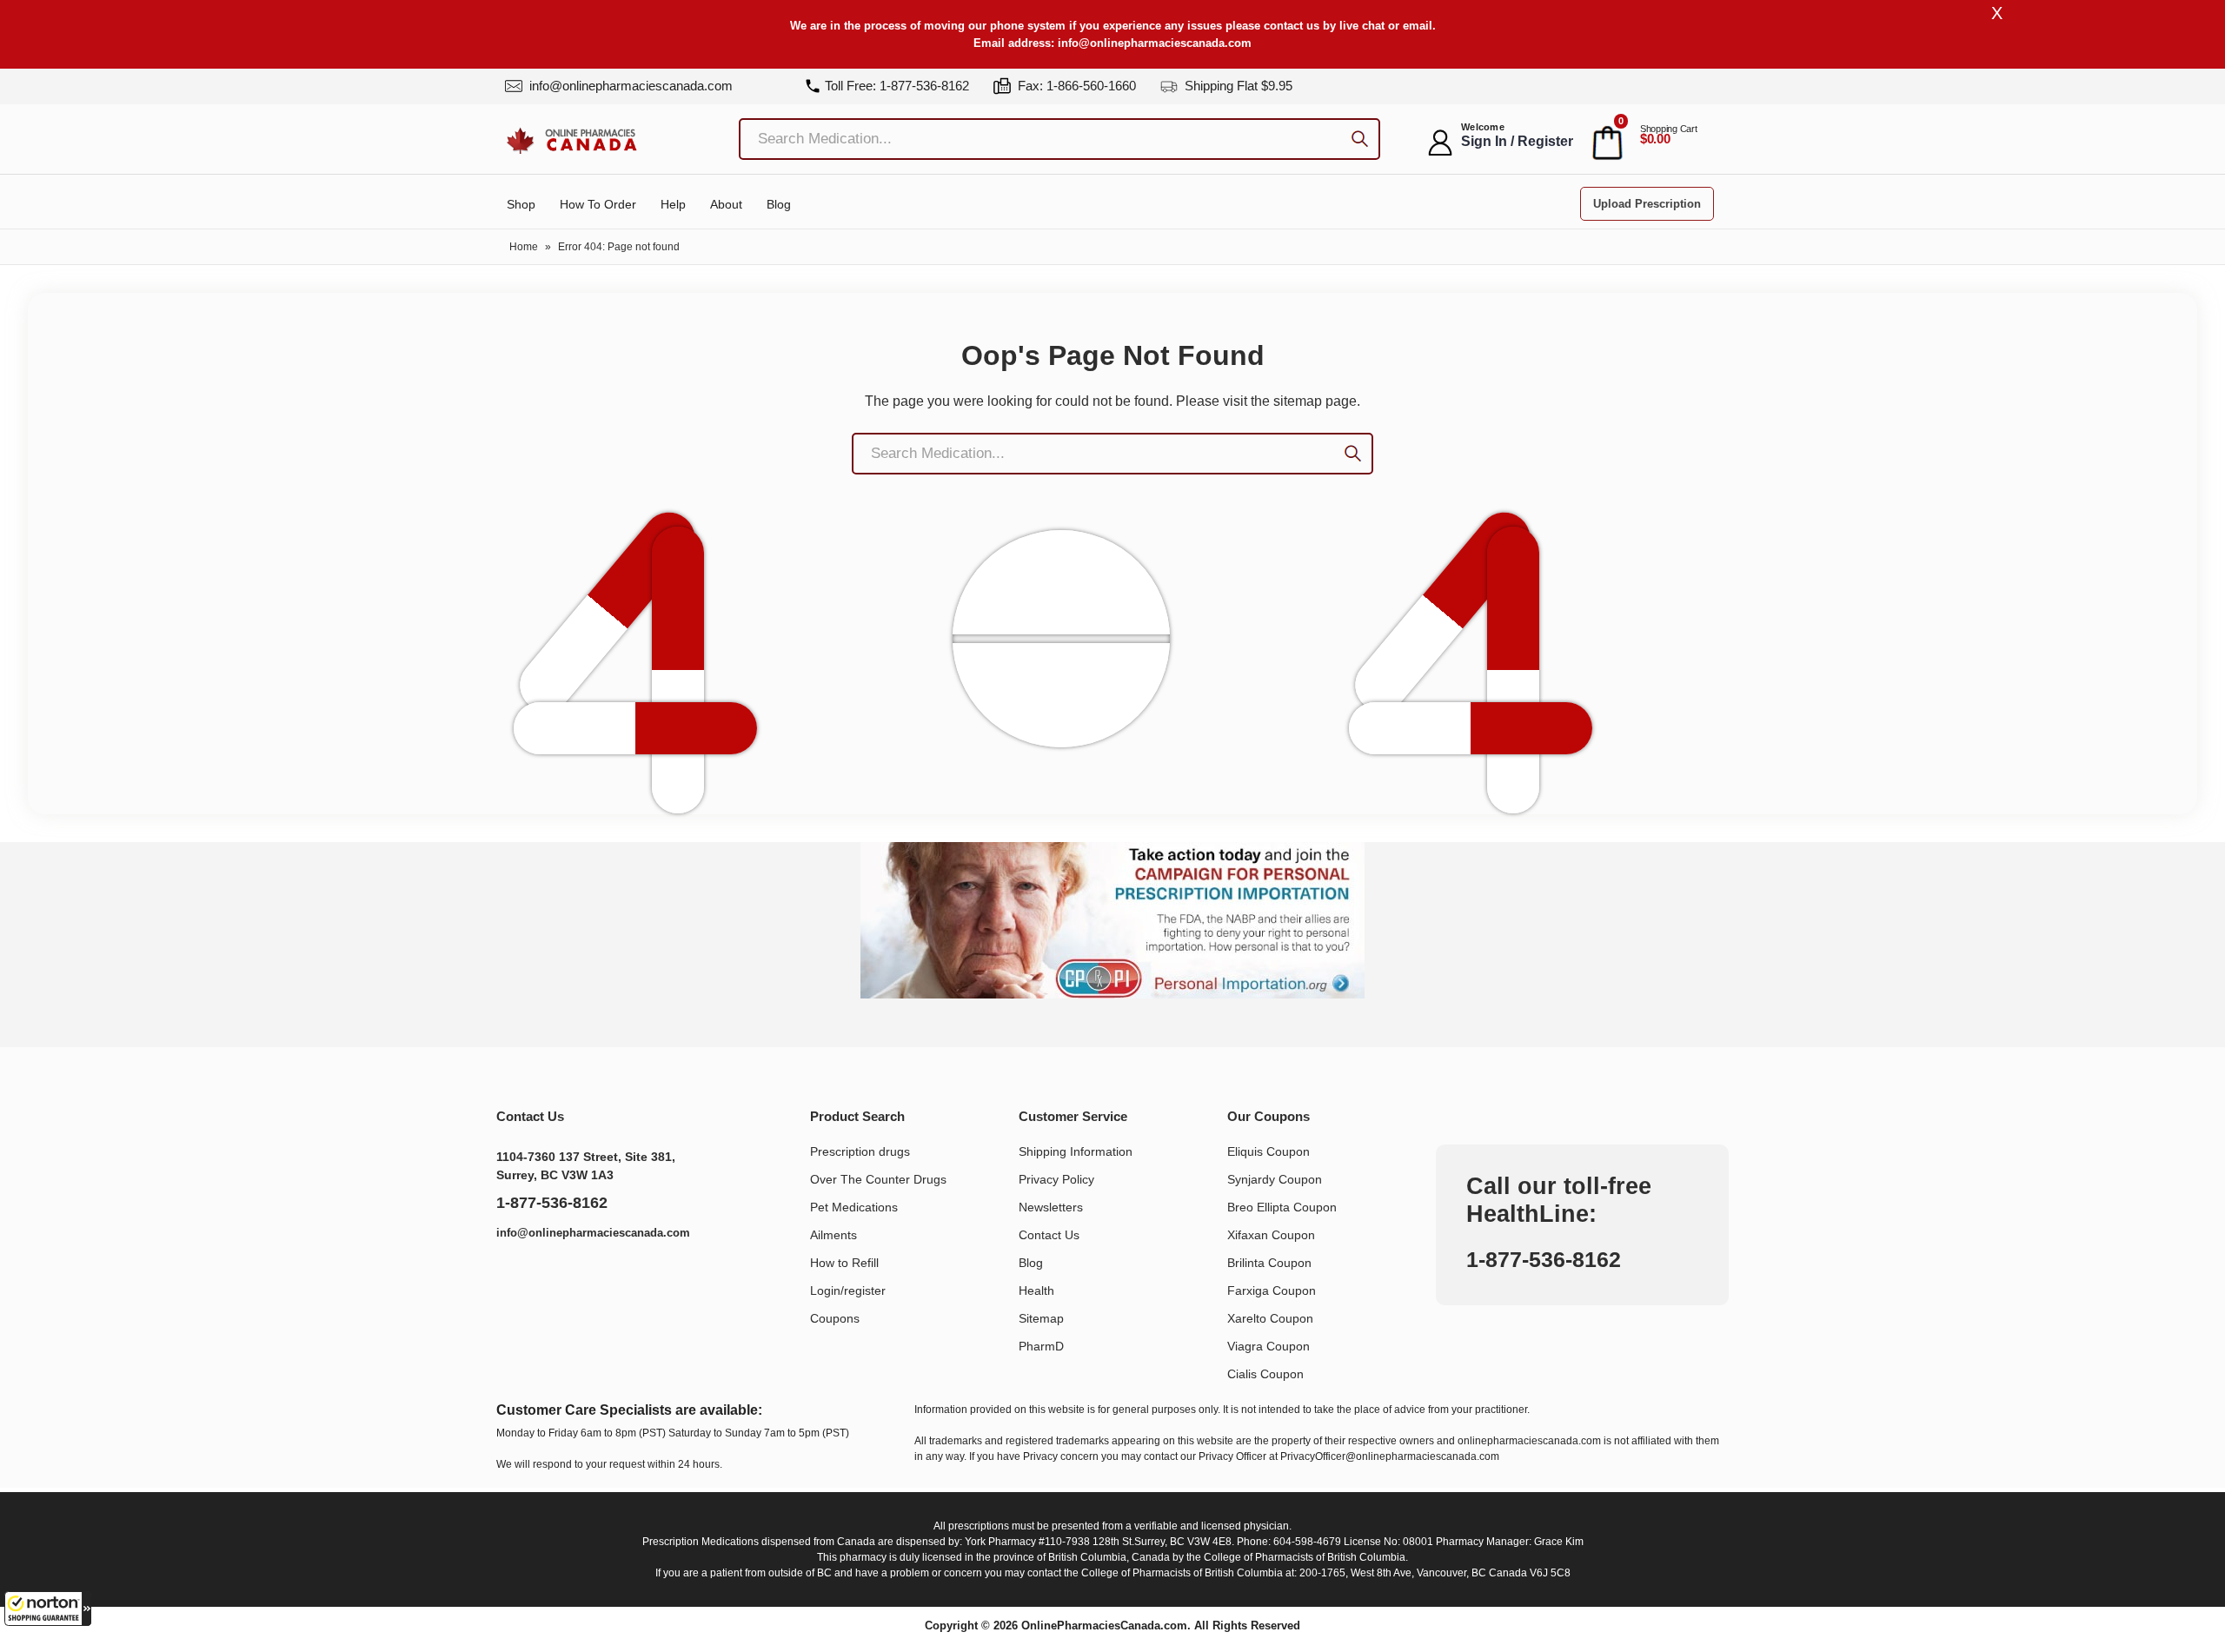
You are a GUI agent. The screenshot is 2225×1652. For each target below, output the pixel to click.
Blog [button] (779, 204)
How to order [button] (598, 204)
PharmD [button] (1041, 1346)
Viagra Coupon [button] (1269, 1346)
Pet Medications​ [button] (854, 1207)
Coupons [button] (835, 1318)
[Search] (1360, 141)
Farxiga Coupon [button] (1272, 1290)
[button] (48, 1609)
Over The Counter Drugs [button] (878, 1179)
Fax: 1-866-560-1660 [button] (1075, 86)
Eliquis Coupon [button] (1269, 1151)
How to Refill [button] (844, 1263)
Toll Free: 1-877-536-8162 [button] (897, 86)
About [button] (726, 204)
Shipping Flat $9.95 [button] (1237, 86)
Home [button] (524, 247)
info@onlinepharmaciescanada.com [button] (1155, 43)
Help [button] (673, 204)
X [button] (1997, 13)
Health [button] (1036, 1290)
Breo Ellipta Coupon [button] (1282, 1207)
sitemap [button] (1298, 401)
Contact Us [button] (1049, 1235)
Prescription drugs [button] (860, 1151)
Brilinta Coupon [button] (1269, 1263)
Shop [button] (521, 204)
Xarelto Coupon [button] (1270, 1318)
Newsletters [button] (1051, 1207)
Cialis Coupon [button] (1265, 1374)
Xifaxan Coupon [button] (1271, 1235)
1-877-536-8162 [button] (552, 1203)
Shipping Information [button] (1076, 1151)
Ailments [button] (834, 1235)
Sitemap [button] (1041, 1318)
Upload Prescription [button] (1647, 204)
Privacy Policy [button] (1056, 1179)
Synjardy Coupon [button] (1275, 1179)
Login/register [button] (848, 1290)
